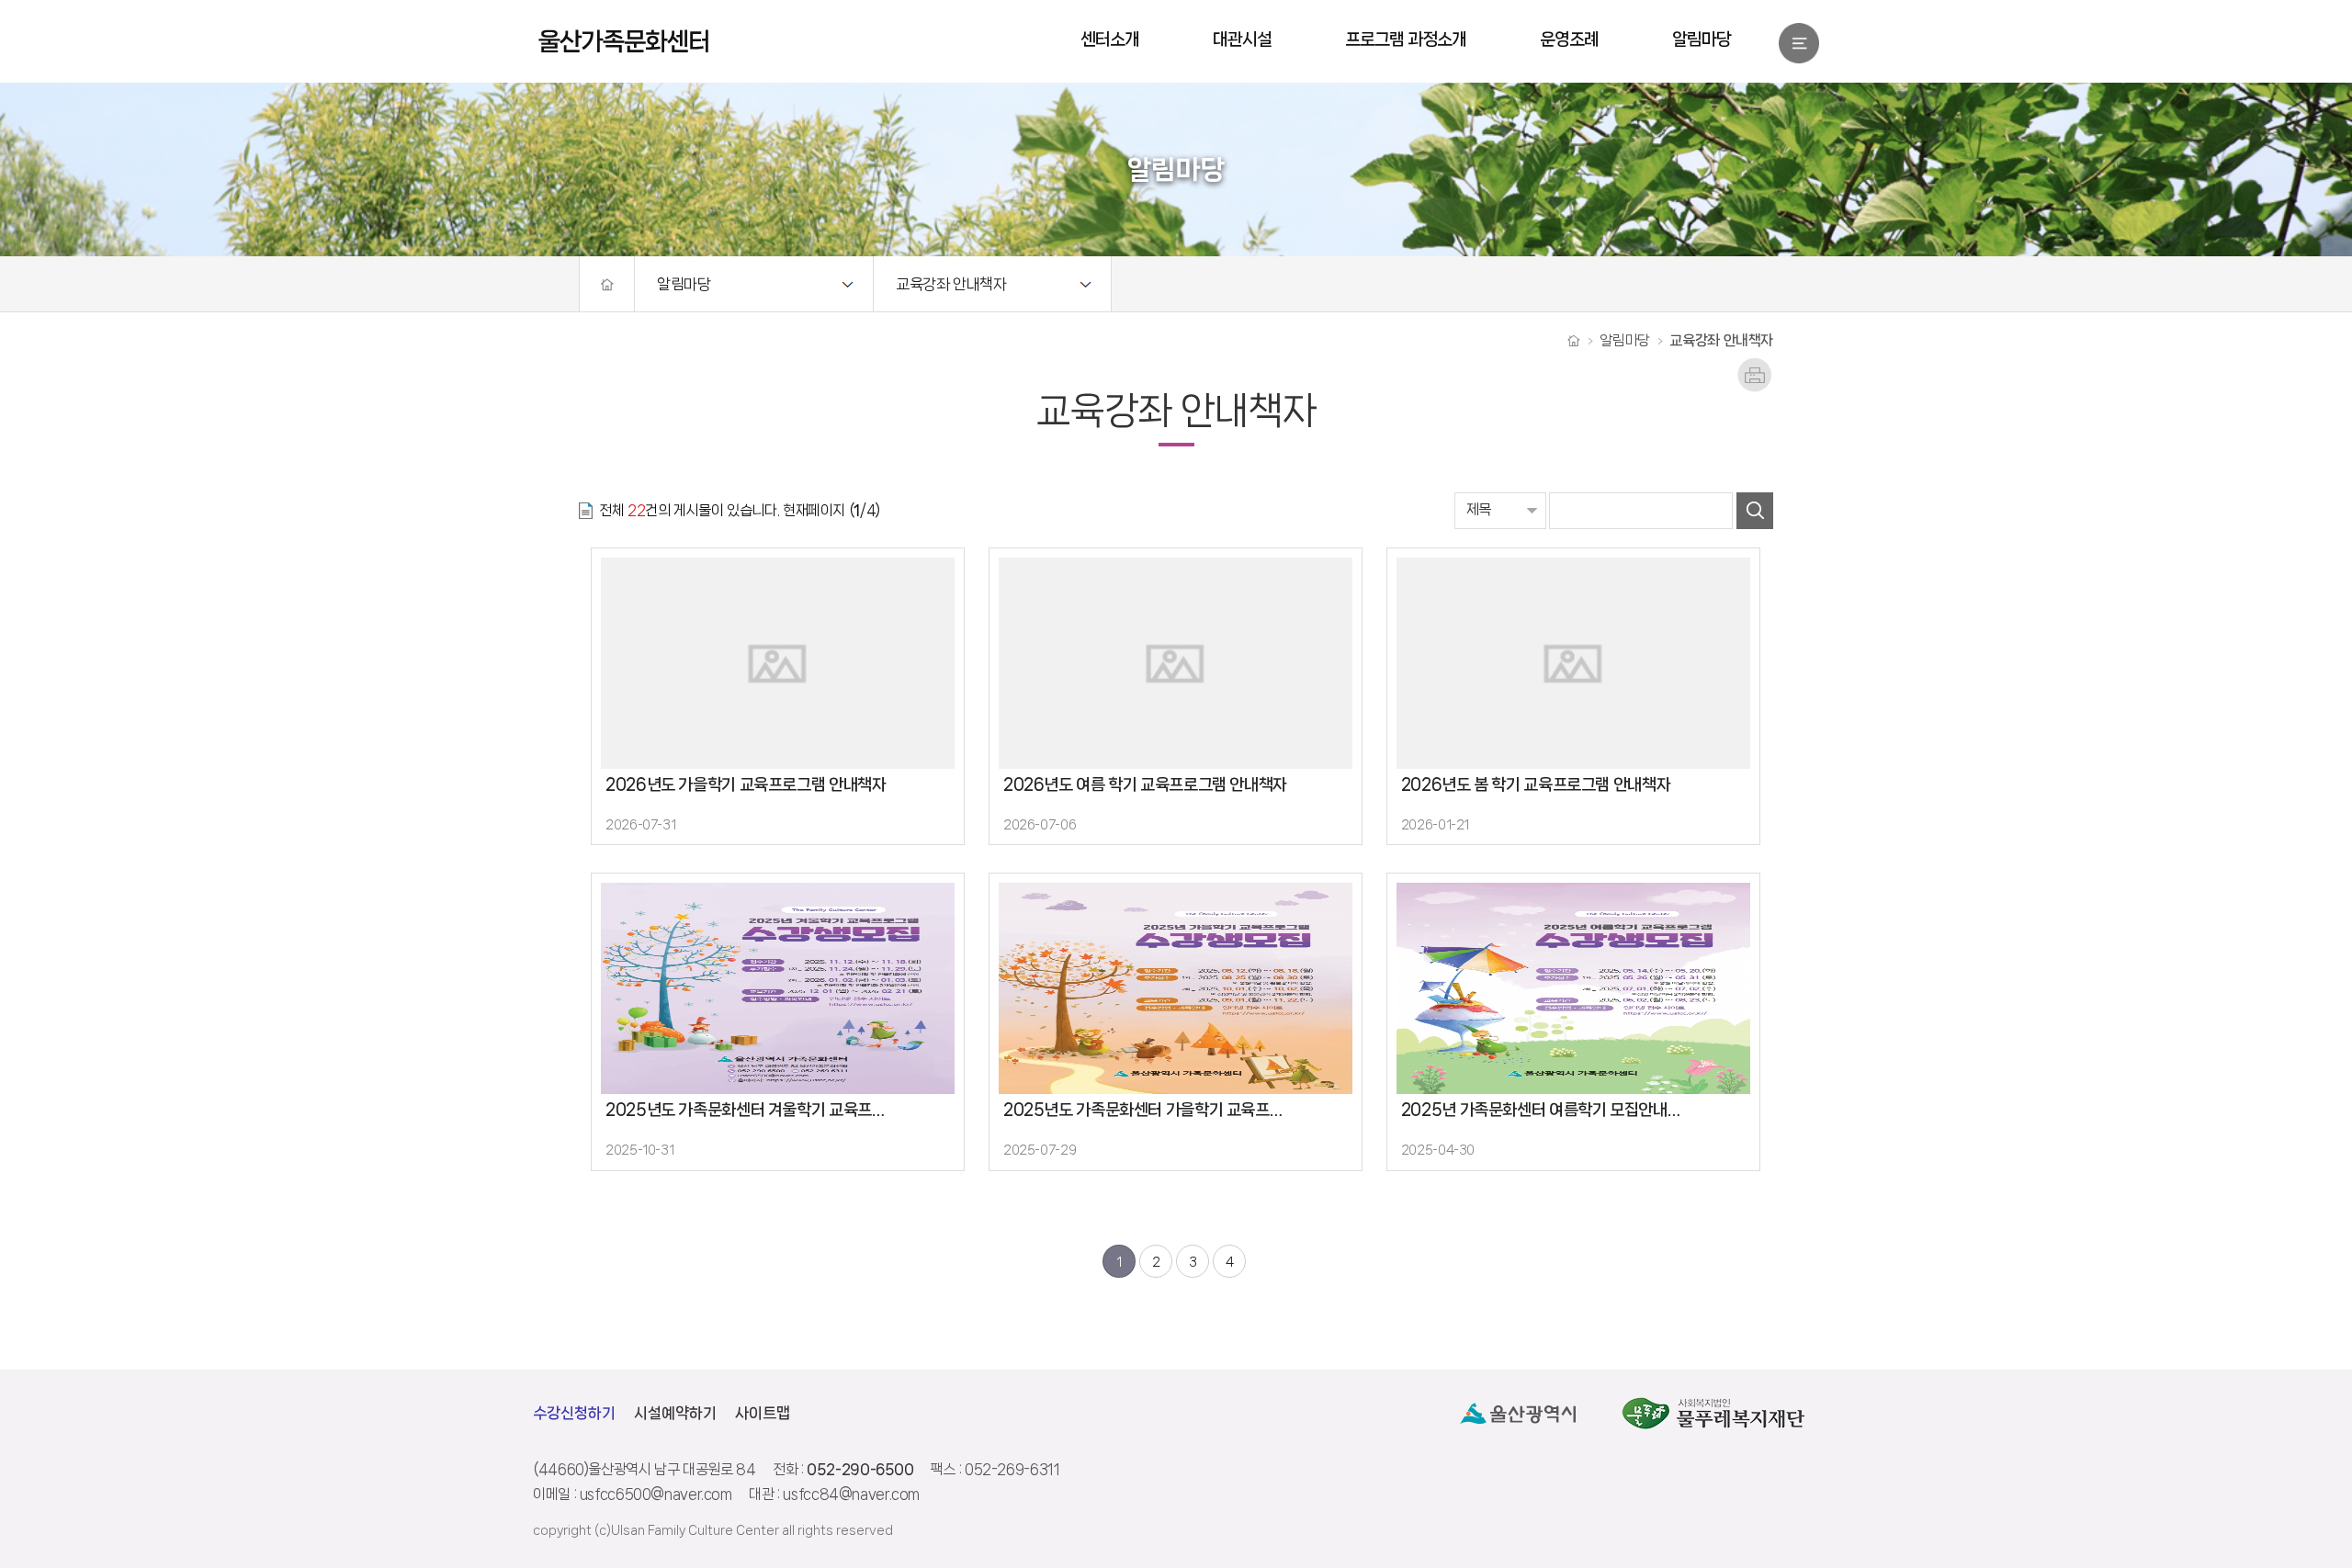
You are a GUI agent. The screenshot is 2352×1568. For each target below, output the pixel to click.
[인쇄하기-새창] (1755, 366)
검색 (1755, 511)
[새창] (1518, 1413)
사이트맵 (763, 1413)
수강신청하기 (574, 1413)
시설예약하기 (675, 1413)
